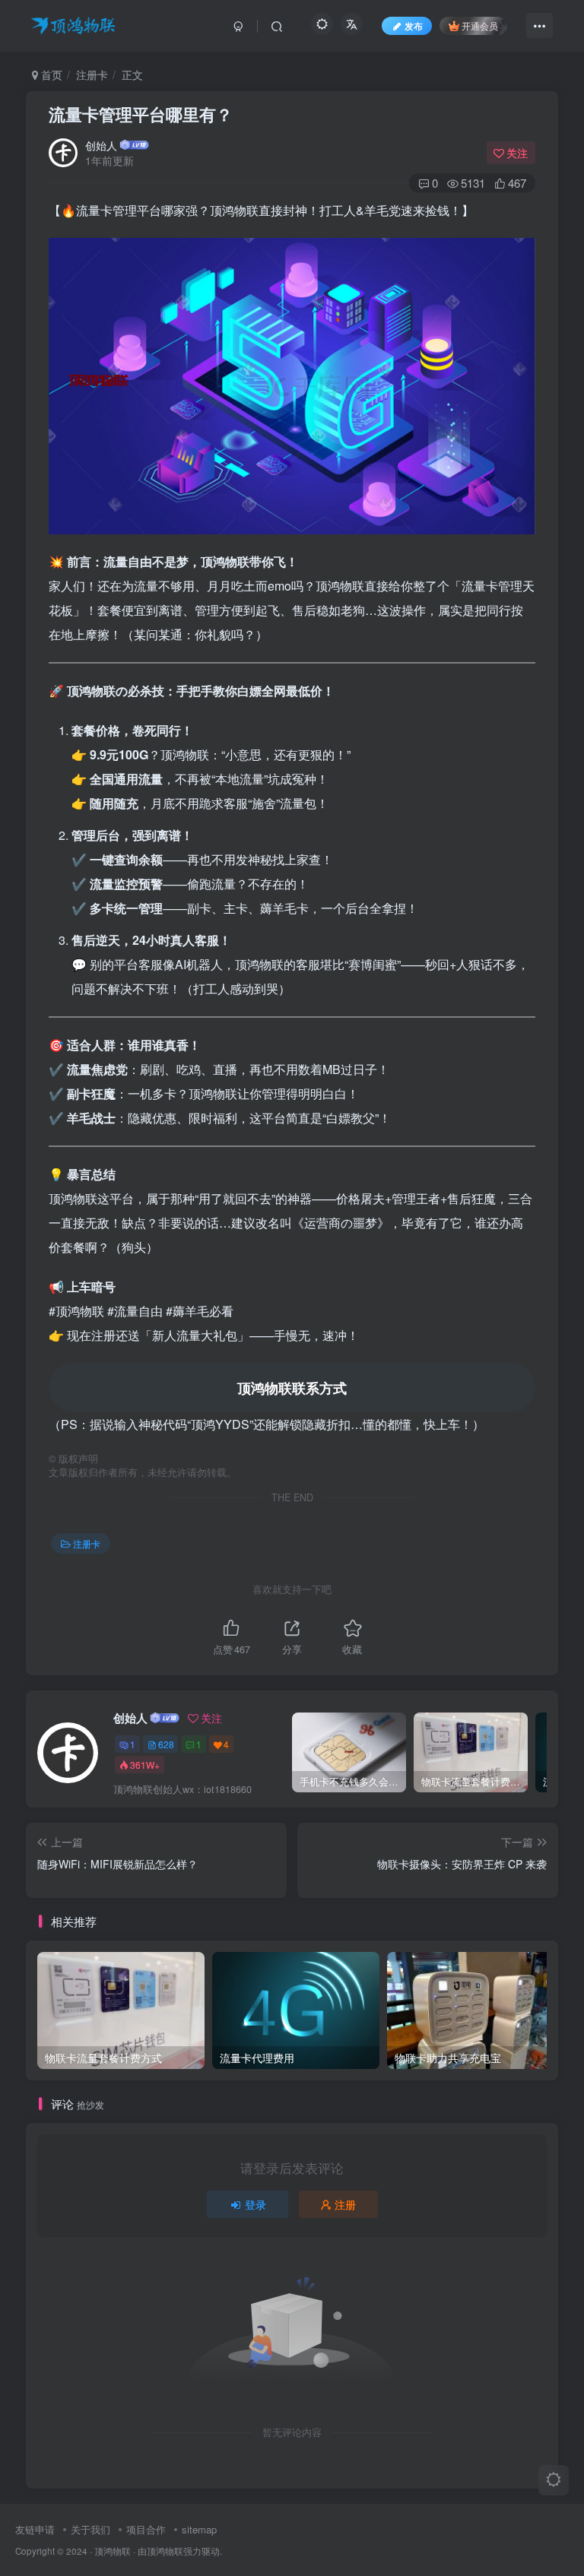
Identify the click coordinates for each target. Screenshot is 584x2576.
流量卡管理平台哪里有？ (141, 114)
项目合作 (146, 2529)
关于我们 (90, 2529)
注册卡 (92, 74)
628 (166, 1744)
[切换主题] (554, 2480)
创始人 (101, 145)
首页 (50, 74)
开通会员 (480, 25)
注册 (345, 2204)
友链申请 (35, 2529)
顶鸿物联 (113, 2551)
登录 (255, 2204)
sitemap (199, 2529)
